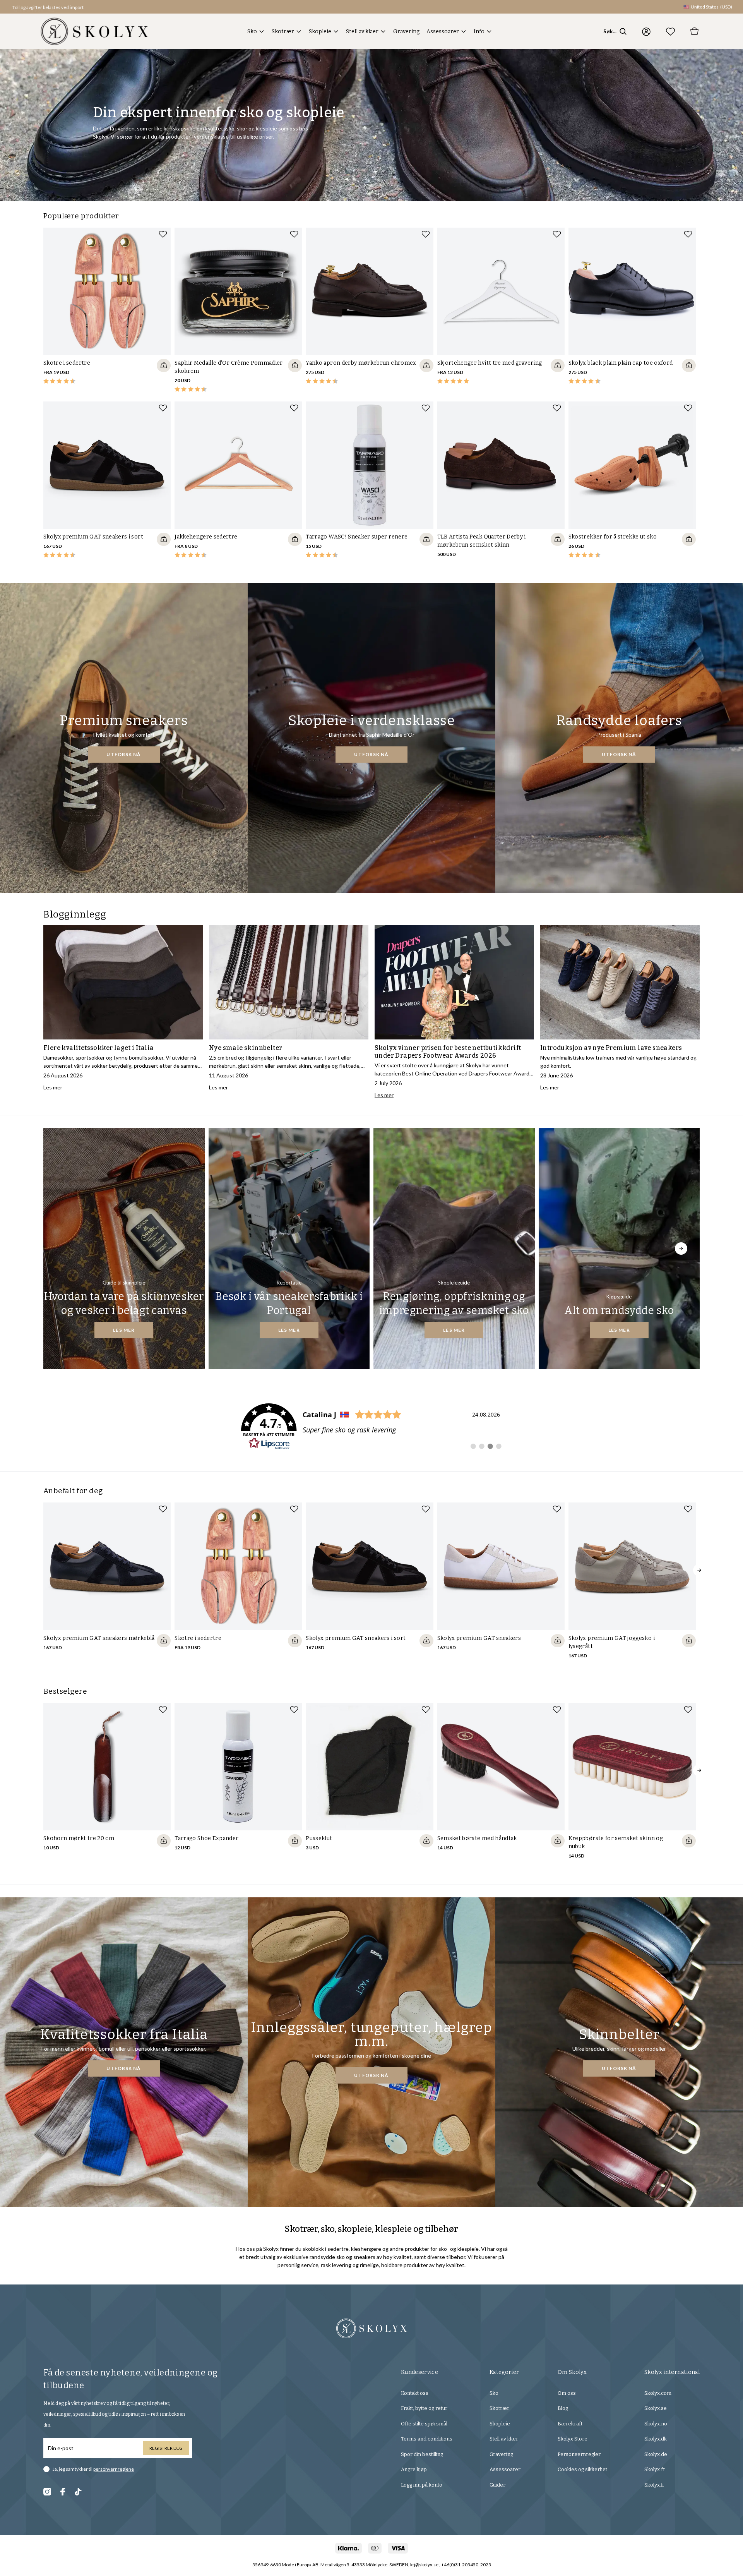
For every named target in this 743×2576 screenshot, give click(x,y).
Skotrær (283, 32)
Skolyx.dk (656, 2439)
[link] (371, 1427)
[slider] (107, 311)
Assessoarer (443, 32)
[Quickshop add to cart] (164, 365)
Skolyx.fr (655, 2469)
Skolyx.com (658, 2393)
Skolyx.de (656, 2454)
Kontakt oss (415, 2393)
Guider (497, 2485)
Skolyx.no (656, 2424)
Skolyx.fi (654, 2485)
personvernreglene (114, 2469)
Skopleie (320, 32)
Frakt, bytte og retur (424, 2408)
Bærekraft (570, 2424)
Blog (563, 2408)
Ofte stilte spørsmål (424, 2424)
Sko (252, 32)
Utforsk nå (124, 754)
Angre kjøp (414, 2469)
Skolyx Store (573, 2439)
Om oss (567, 2393)
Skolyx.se (656, 2408)
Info (479, 32)
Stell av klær (504, 2439)
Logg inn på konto (422, 2485)
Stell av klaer (362, 32)
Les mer (124, 1330)
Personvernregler (579, 2454)
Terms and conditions (427, 2439)
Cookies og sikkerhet (582, 2469)
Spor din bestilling (422, 2454)
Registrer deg (166, 2448)
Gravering (406, 32)
